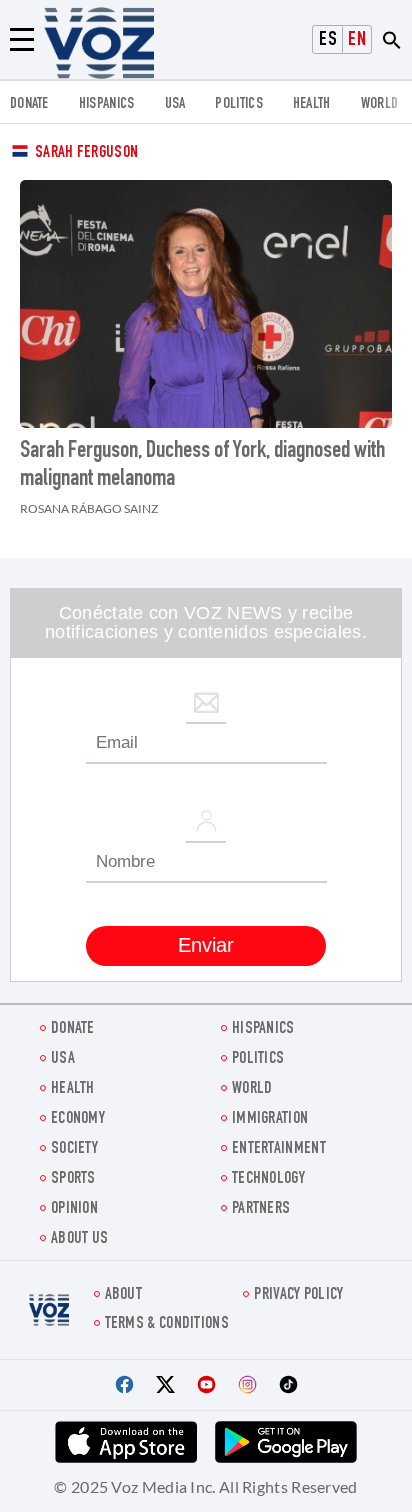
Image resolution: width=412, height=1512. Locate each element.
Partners (261, 1209)
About (124, 1295)
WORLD (380, 104)
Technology (268, 1179)
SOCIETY (74, 1149)
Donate (29, 104)
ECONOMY (78, 1119)
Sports (73, 1179)
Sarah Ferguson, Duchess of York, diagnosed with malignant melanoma (202, 466)
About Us (79, 1239)
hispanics (107, 104)
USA (175, 104)
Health (312, 104)
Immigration (270, 1119)
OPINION (74, 1209)
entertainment (279, 1149)
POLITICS (238, 104)
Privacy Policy (298, 1295)
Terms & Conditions (167, 1324)
